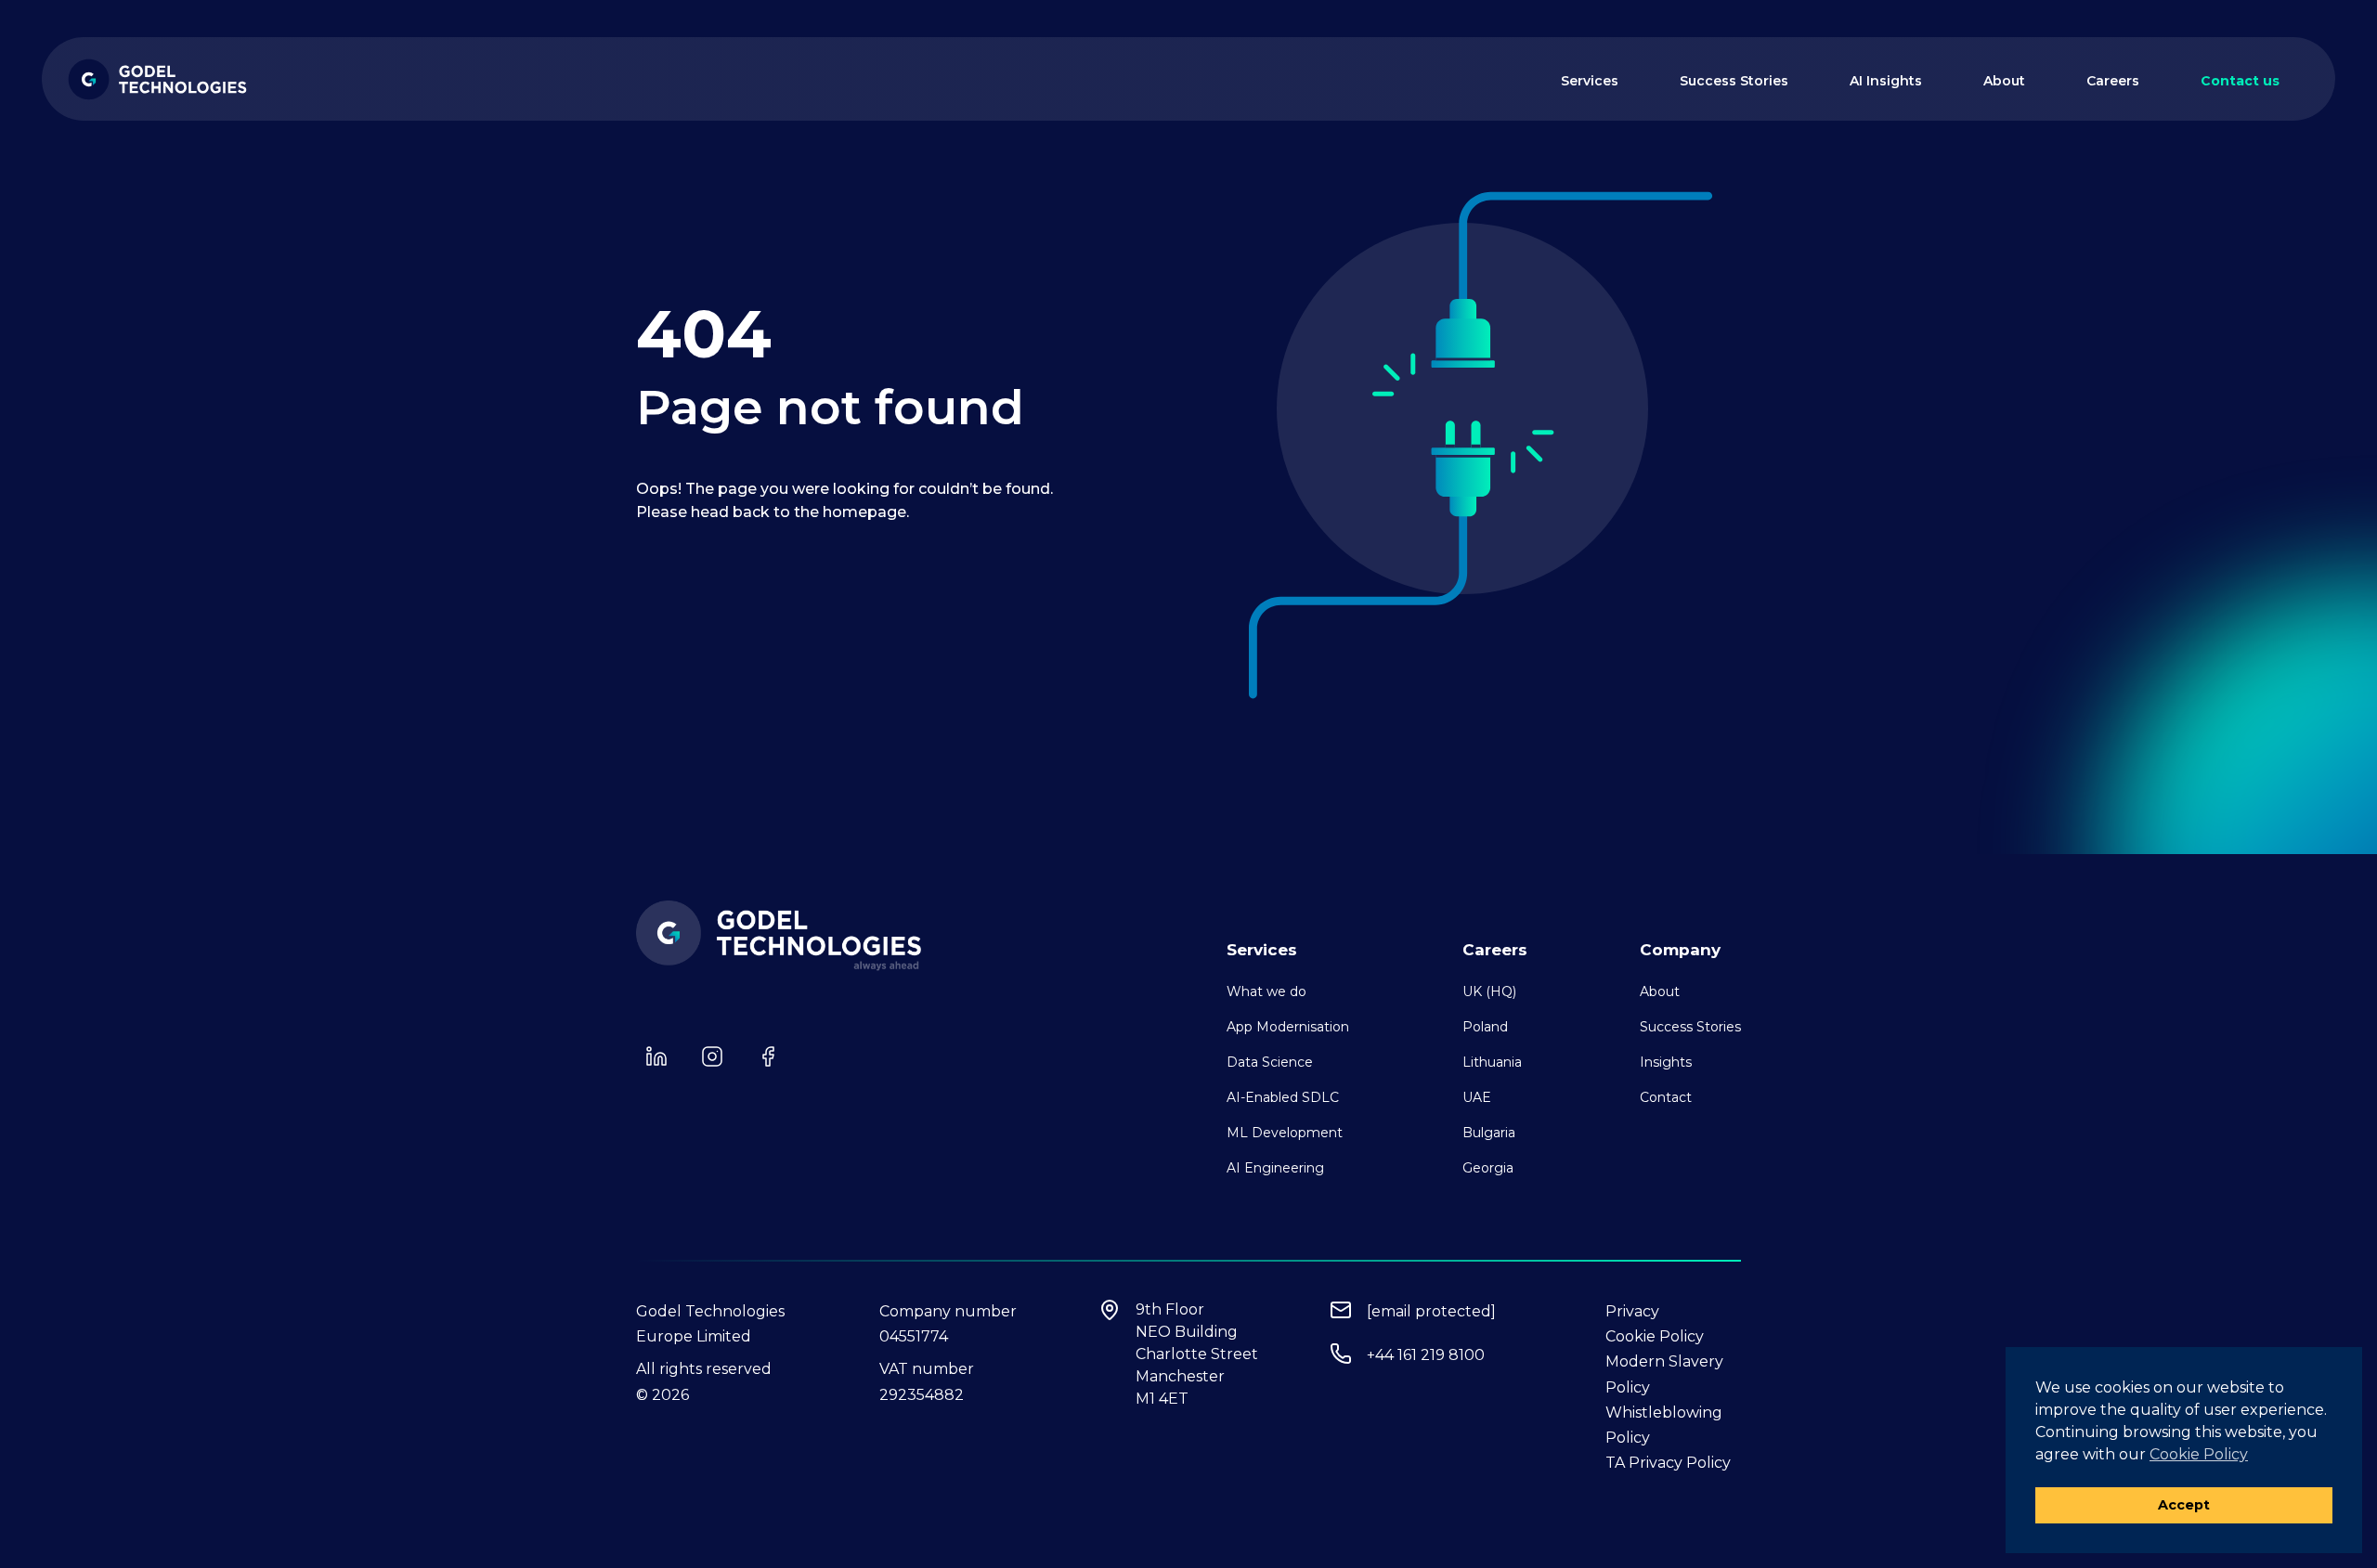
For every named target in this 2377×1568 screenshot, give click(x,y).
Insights (1666, 1062)
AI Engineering (1275, 1168)
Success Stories (1734, 81)
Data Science (1270, 1062)
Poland (1485, 1027)
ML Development (1285, 1133)
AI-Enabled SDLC (1283, 1097)
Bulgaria (1489, 1133)
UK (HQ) (1489, 991)
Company (1680, 950)
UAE (1477, 1097)
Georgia (1488, 1168)
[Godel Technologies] (158, 79)
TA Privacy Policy (1668, 1463)
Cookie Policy (1655, 1336)
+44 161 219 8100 (1426, 1355)
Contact (1666, 1097)
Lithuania (1492, 1062)
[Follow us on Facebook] (768, 1056)
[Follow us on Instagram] (712, 1056)
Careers (2113, 81)
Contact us (2240, 81)
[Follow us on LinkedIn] (656, 1056)
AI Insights (1886, 81)
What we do (1266, 991)
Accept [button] (2184, 1505)
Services (1590, 81)
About (2004, 81)
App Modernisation (1288, 1027)
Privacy (1632, 1311)
